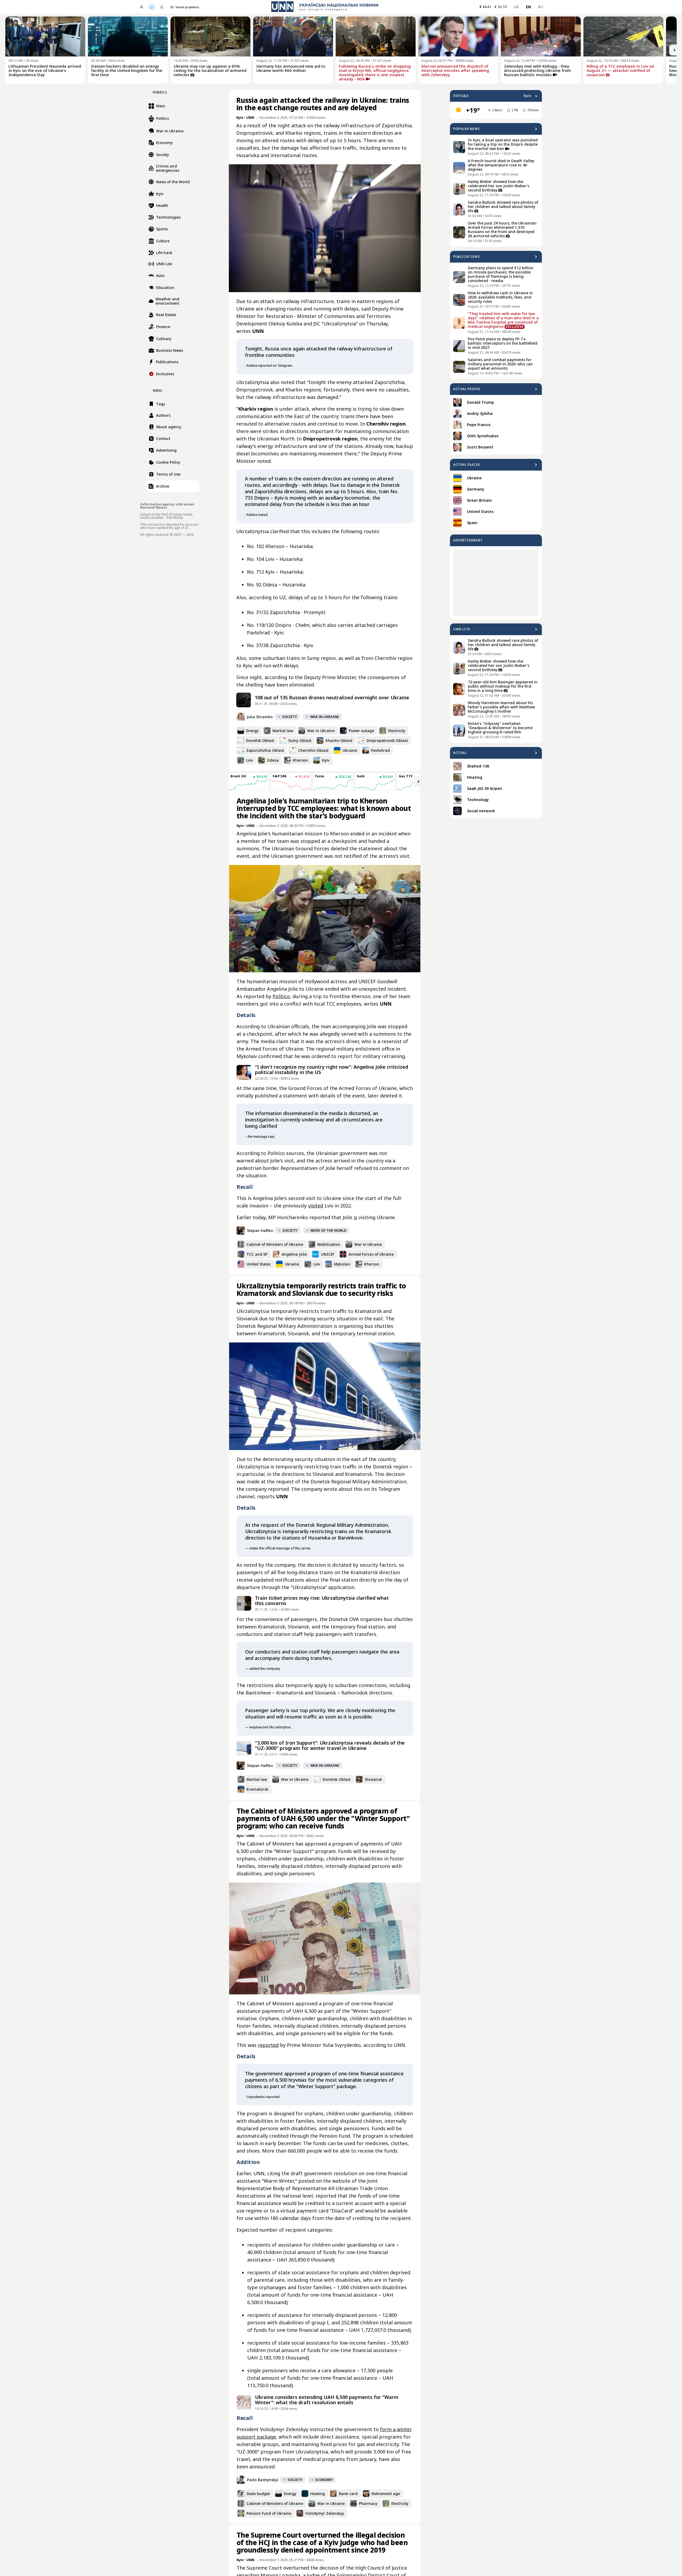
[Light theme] (141, 7)
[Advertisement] (496, 583)
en (529, 7)
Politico (281, 996)
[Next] (675, 50)
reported (268, 2045)
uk (516, 7)
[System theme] (152, 7)
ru (540, 7)
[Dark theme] (162, 7)
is (355, 1217)
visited (316, 1206)
